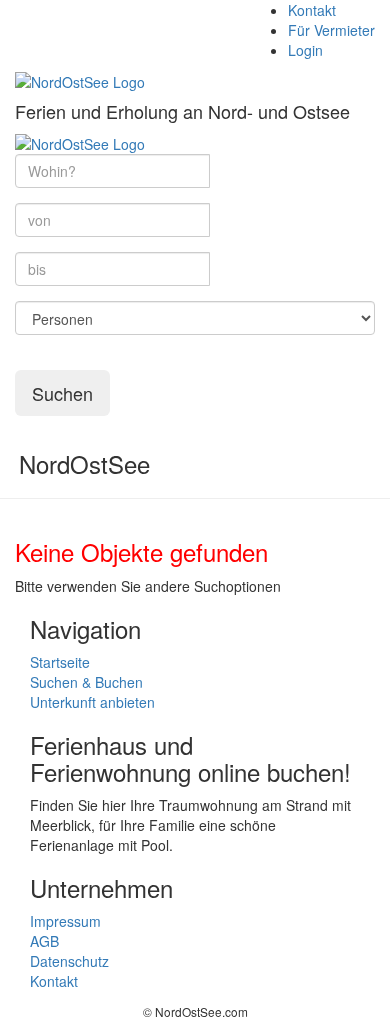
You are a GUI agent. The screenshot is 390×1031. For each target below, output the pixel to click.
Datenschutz (69, 961)
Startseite (60, 662)
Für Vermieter (331, 30)
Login (305, 50)
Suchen (62, 393)
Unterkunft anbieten (92, 702)
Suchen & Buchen (86, 682)
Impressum (65, 921)
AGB (44, 941)
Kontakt (312, 10)
